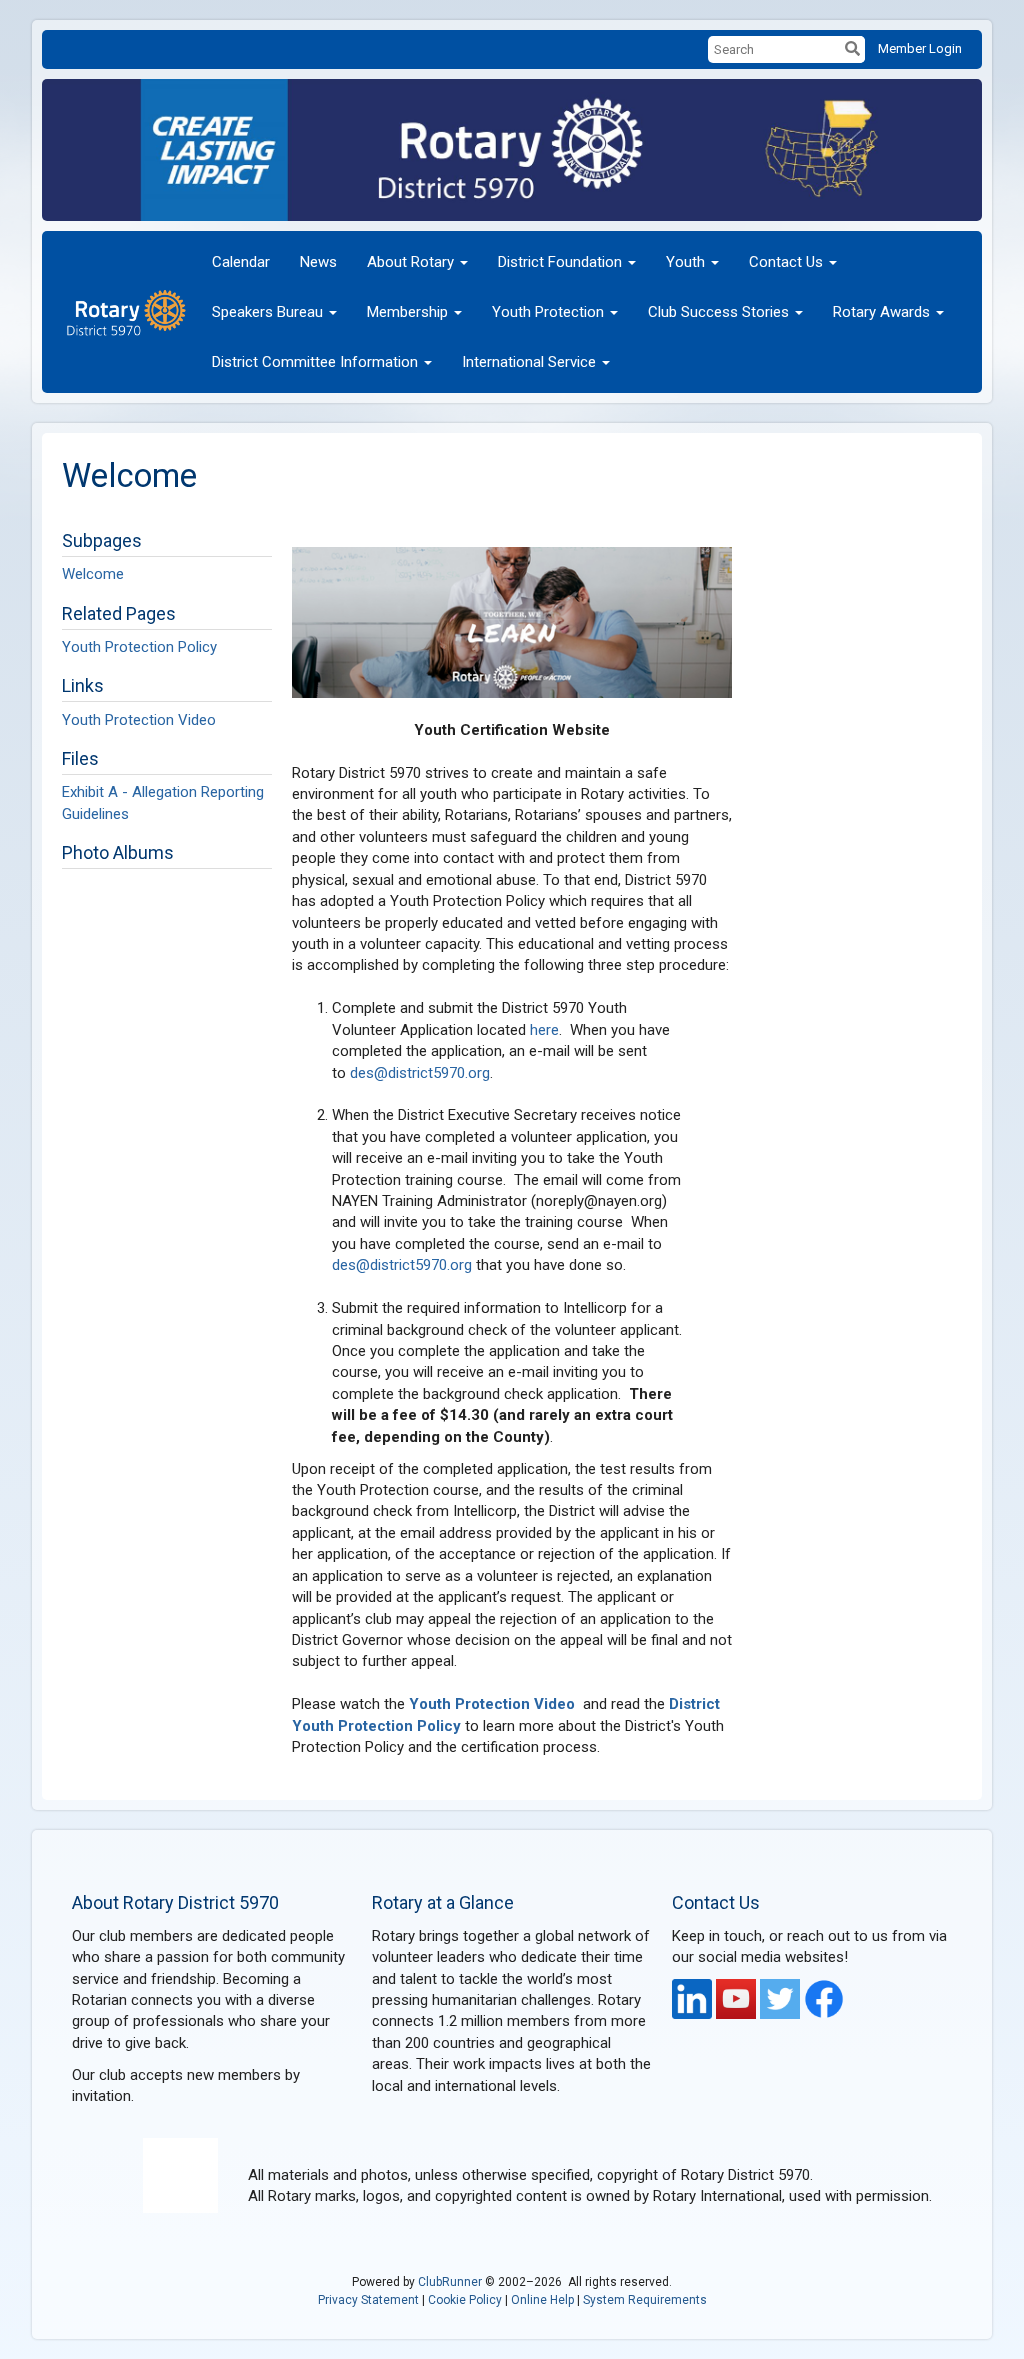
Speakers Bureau (267, 312)
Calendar (241, 262)
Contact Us (786, 262)
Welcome (93, 574)
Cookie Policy (465, 2300)
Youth (685, 262)
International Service (529, 362)
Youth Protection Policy (139, 647)
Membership (407, 312)
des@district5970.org (420, 1073)
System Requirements (645, 2300)
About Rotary (410, 262)
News (318, 262)
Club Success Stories (718, 312)
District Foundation (560, 262)
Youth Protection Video (139, 720)
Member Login (920, 48)
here (544, 1030)
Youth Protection (548, 312)
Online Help (542, 2300)
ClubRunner (450, 2282)
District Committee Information (315, 362)
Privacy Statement (368, 2300)
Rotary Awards (881, 312)
